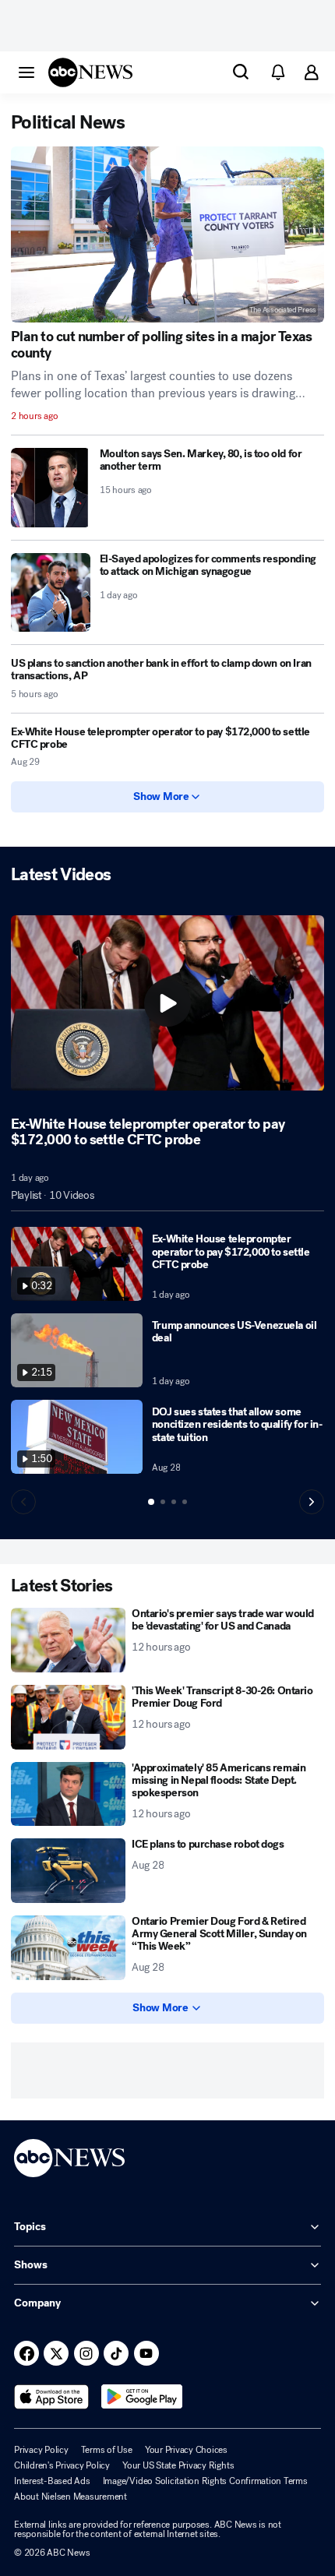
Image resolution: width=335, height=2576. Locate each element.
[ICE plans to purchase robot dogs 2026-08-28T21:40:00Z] (68, 1871)
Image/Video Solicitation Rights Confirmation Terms (205, 2481)
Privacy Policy (41, 2450)
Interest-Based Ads (52, 2481)
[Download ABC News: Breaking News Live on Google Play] (142, 2397)
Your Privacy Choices (186, 2450)
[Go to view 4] (185, 1502)
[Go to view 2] (163, 1502)
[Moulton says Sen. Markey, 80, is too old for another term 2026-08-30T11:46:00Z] (51, 488)
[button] (26, 72)
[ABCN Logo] (90, 72)
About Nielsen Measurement (71, 2497)
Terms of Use (107, 2450)
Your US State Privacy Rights (178, 2465)
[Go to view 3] (174, 1502)
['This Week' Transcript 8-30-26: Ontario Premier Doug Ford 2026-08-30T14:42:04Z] (68, 1717)
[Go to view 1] (151, 1502)
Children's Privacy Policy (62, 2465)
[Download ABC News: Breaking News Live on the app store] (51, 2397)
